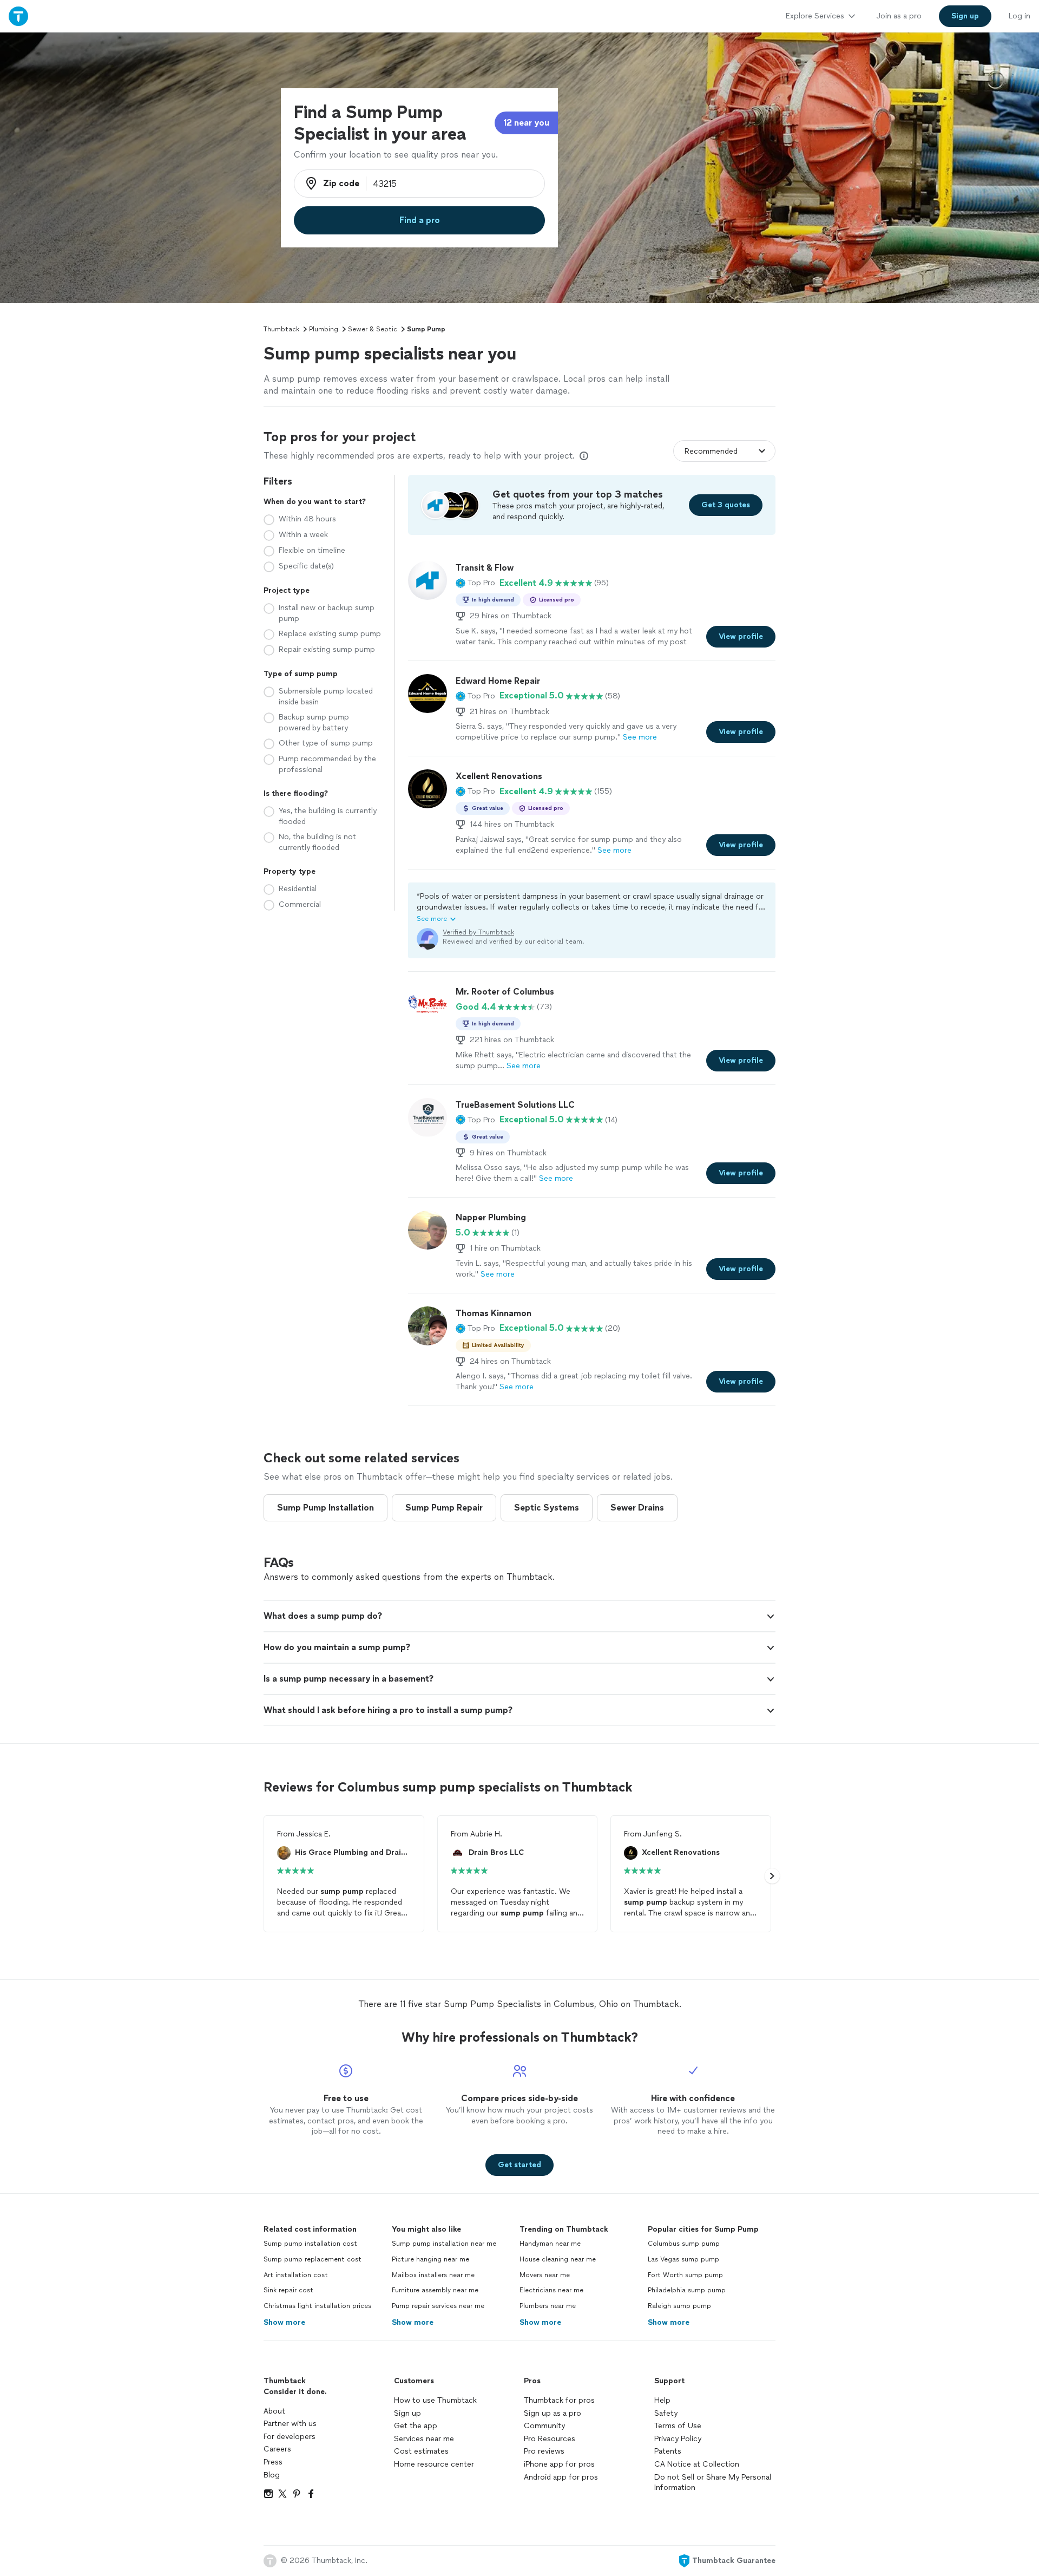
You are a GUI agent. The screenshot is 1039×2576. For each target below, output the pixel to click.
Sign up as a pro (553, 2413)
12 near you (526, 123)
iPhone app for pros (559, 2464)
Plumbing (324, 329)
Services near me (424, 2439)
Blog (272, 2475)
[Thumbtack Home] (18, 16)
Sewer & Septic (373, 329)
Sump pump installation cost (310, 2244)
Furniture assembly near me (435, 2290)
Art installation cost (296, 2275)
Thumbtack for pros (559, 2400)
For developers (290, 2437)
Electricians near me (551, 2290)
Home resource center (434, 2464)
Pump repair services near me (438, 2306)
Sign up (407, 2413)
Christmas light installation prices (317, 2306)
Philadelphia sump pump (687, 2290)
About (274, 2411)
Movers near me (545, 2275)
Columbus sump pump (684, 2244)
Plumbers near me (548, 2306)
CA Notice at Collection (697, 2464)
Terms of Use (678, 2426)
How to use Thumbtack (435, 2400)
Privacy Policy (678, 2439)
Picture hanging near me (430, 2259)
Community (544, 2426)
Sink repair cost (288, 2290)
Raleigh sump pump (679, 2306)
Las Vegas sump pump (683, 2259)
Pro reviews (544, 2451)
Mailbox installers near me (433, 2275)
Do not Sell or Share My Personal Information (713, 2483)
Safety (666, 2413)
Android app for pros (561, 2477)
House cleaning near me (558, 2259)
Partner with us (290, 2424)
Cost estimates (421, 2451)
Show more (284, 2322)
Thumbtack (281, 329)
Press (273, 2462)
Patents (668, 2451)
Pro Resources (550, 2439)
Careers (277, 2449)
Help (662, 2400)
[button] (475, 583)
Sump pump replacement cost (313, 2259)
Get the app (416, 2426)
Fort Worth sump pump (685, 2275)
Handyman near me (550, 2244)
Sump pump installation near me (444, 2244)
